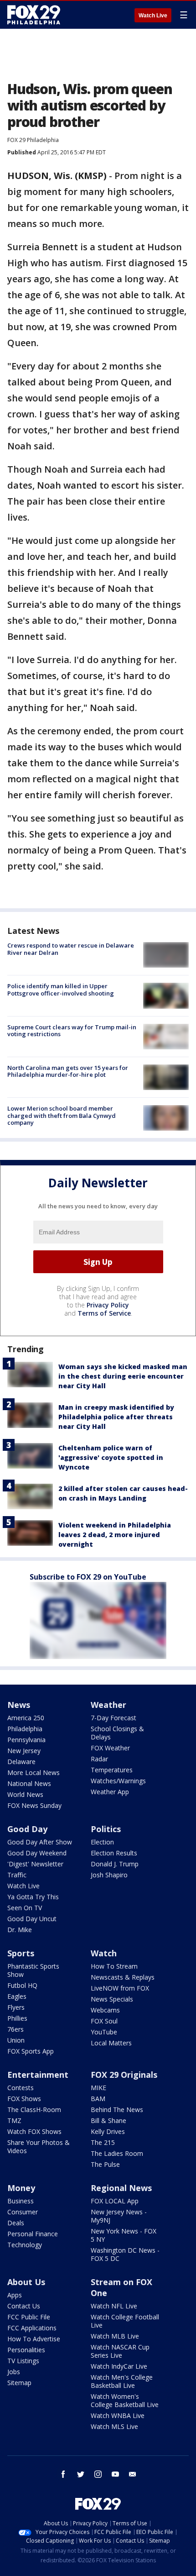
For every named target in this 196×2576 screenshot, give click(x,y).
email (133, 2474)
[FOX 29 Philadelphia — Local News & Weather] (34, 15)
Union (16, 2040)
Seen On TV (25, 1908)
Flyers (16, 2007)
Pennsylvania (26, 1740)
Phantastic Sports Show (33, 1970)
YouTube (104, 2032)
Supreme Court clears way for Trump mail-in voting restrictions (72, 1031)
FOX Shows (24, 2099)
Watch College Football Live (125, 2321)
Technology (25, 2245)
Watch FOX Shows (34, 2131)
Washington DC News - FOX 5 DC (125, 2254)
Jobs (14, 2372)
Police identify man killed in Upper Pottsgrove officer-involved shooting (61, 990)
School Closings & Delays (117, 1733)
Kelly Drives (108, 2131)
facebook (63, 2474)
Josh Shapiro (109, 1875)
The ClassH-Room (34, 2110)
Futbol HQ (22, 1985)
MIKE (98, 2088)
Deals (16, 2223)
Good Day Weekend (37, 1853)
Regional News (121, 2188)
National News (29, 1783)
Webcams (105, 2010)
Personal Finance (33, 2234)
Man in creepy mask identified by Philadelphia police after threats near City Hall (116, 1417)
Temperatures (112, 1770)
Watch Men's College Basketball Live (122, 2381)
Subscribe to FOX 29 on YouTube (88, 1577)
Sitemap (19, 2383)
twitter (81, 2474)
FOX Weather (110, 1748)
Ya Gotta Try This (33, 1897)
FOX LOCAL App (115, 2201)
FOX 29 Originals (124, 2075)
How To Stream (114, 1966)
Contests (21, 2088)
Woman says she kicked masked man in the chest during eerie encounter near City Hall (123, 1376)
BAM (98, 2099)
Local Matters (111, 2043)
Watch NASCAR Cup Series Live (120, 2351)
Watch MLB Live (115, 2336)
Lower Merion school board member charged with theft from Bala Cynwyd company (62, 1115)
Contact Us (24, 2306)
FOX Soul (104, 2021)
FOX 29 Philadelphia (33, 140)
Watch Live (153, 16)
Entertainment (38, 2075)
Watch (104, 1953)
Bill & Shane (108, 2120)
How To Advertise (34, 2339)
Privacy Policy (108, 1305)
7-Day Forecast (113, 1718)
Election (102, 1842)
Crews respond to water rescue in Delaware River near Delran (71, 949)
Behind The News (117, 2110)
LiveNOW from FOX (120, 1988)
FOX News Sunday (34, 1805)
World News (25, 1794)
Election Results (114, 1853)
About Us (26, 2282)
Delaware (21, 1762)
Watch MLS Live (114, 2426)
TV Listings (23, 2361)
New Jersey (24, 1751)
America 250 (26, 1718)
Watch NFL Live (114, 2306)
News (19, 1705)
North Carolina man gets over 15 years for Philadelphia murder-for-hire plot (68, 1071)
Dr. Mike (20, 1930)
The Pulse (105, 2164)
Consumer (23, 2212)
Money (21, 2188)
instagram (98, 2474)
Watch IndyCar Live (119, 2366)
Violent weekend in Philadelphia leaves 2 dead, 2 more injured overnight (115, 1535)
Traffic (17, 1875)
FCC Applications (32, 2328)
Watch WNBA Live (118, 2415)
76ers (15, 2029)
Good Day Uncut (32, 1919)
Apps (15, 2295)
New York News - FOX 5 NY (124, 2235)
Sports (21, 1953)
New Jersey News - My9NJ (119, 2216)
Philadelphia (25, 1729)
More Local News (34, 1773)
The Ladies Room (117, 2153)
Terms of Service (104, 1313)
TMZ (14, 2120)
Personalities (26, 2350)
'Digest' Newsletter (35, 1864)
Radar (99, 1759)
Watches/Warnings (118, 1781)
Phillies (17, 2018)
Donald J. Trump (115, 1864)
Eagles (17, 1996)
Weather (108, 1705)
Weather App (110, 1792)
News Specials (112, 1999)
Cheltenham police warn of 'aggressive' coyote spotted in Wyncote (111, 1457)
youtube (115, 2474)
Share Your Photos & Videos (39, 2147)
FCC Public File (29, 2317)
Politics (106, 1829)
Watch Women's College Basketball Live (125, 2400)
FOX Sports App (31, 2051)
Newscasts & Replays (123, 1977)
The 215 (103, 2142)
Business (21, 2201)
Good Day (27, 1829)
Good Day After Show (40, 1842)
